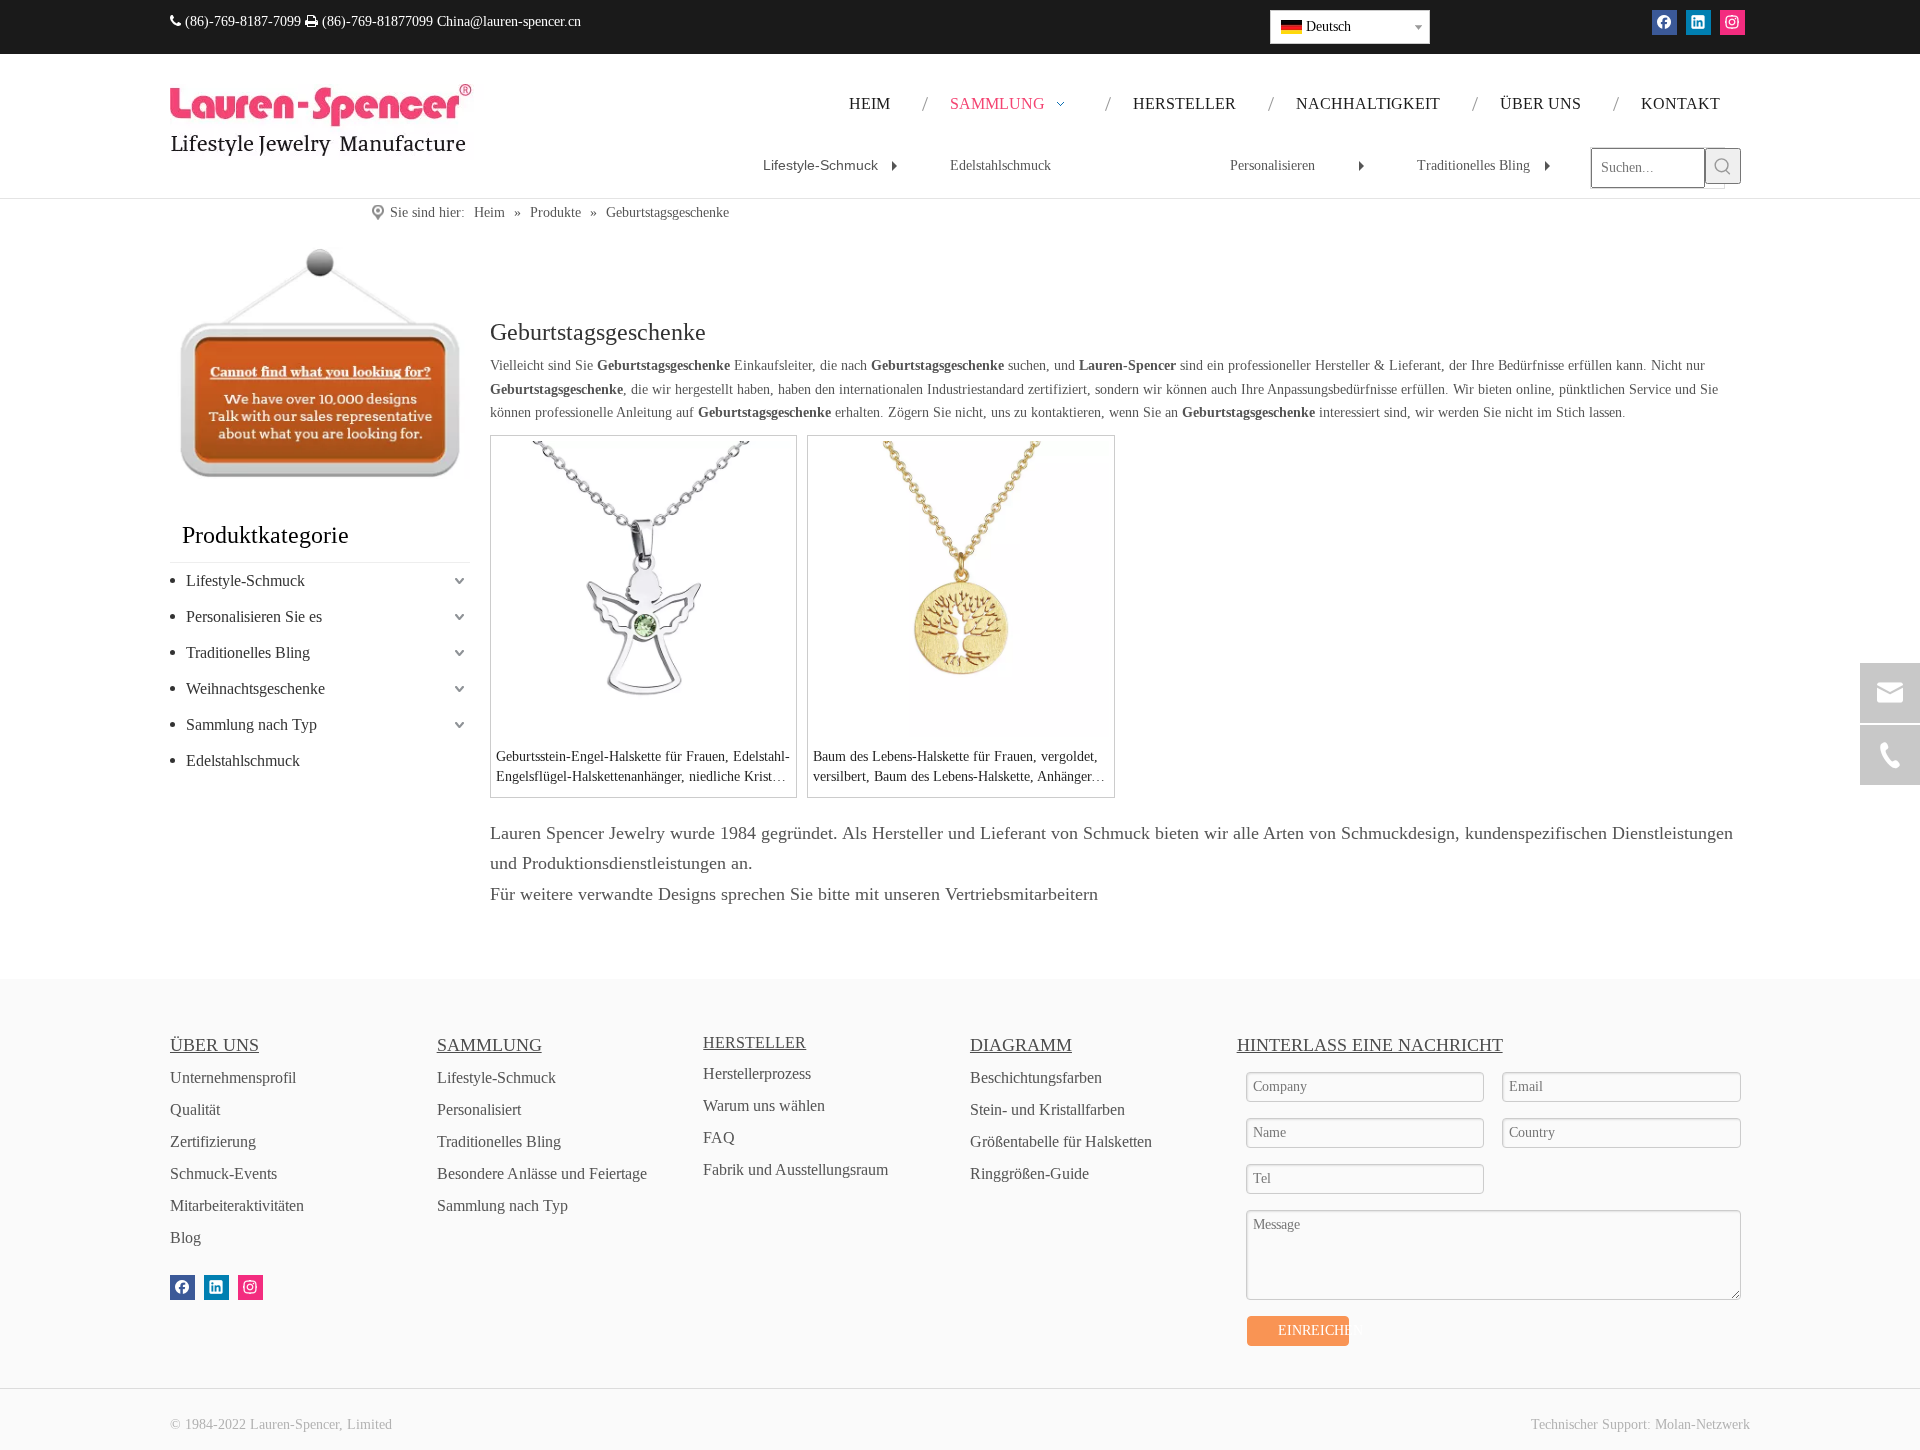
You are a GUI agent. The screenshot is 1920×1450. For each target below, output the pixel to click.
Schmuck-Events (223, 1173)
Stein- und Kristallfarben (1047, 1109)
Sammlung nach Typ (251, 724)
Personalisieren (1302, 173)
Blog (185, 1237)
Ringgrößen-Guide (1029, 1173)
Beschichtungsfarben (1036, 1077)
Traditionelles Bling (1489, 173)
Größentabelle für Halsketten (1061, 1141)
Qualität (195, 1109)
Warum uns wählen (764, 1105)
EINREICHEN (1313, 1330)
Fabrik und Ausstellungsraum (795, 1169)
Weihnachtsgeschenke (255, 688)
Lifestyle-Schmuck (835, 172)
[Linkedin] (1698, 22)
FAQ (719, 1137)
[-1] (320, 363)
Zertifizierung (213, 1141)
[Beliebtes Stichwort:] (1723, 166)
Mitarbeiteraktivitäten (237, 1205)
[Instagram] (1732, 22)
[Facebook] (1664, 22)
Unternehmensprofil (233, 1077)
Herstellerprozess (757, 1073)
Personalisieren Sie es (254, 616)
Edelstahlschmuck (1000, 165)
